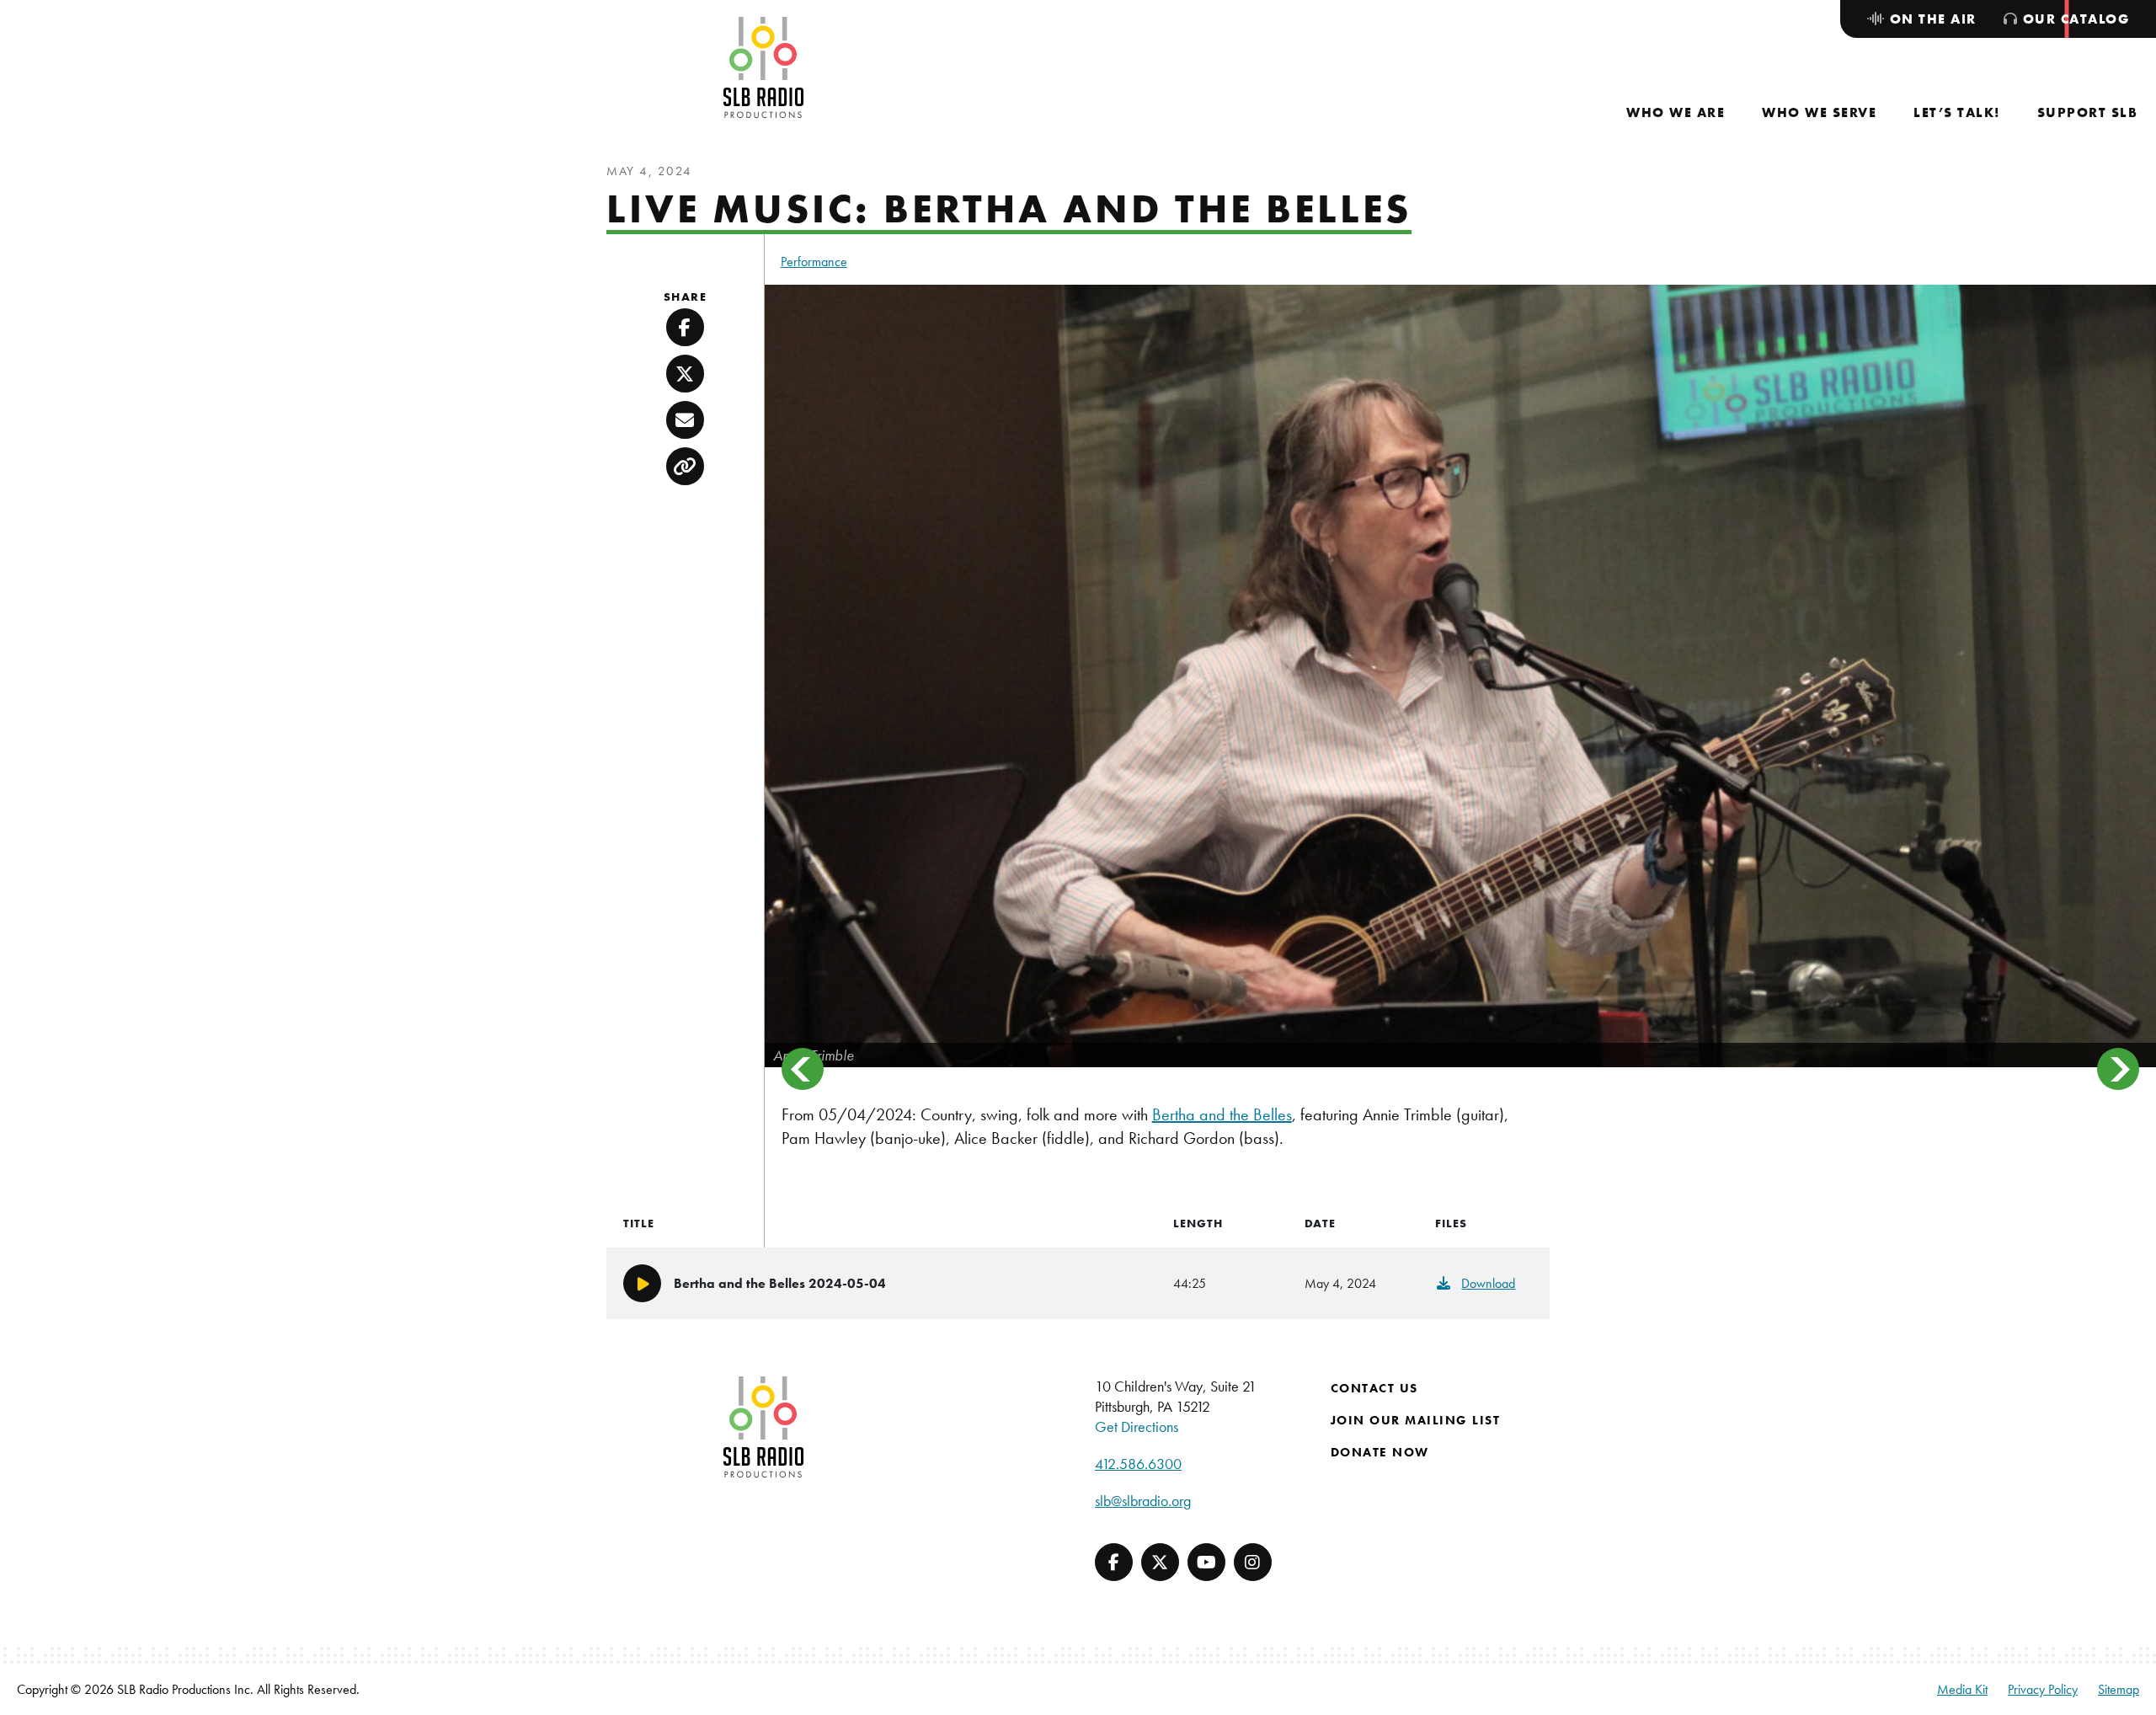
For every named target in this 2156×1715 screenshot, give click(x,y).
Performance (814, 262)
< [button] (803, 1069)
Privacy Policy (2043, 1689)
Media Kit (1962, 1689)
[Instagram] (1253, 1562)
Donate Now (1380, 1452)
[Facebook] (1114, 1562)
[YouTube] (1206, 1562)
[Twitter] (1160, 1562)
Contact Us (1374, 1388)
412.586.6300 (1138, 1464)
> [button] (2118, 1069)
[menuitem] (1676, 112)
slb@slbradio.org (1143, 1501)
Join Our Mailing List (1416, 1420)
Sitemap (2119, 1689)
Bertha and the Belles (1222, 1114)
